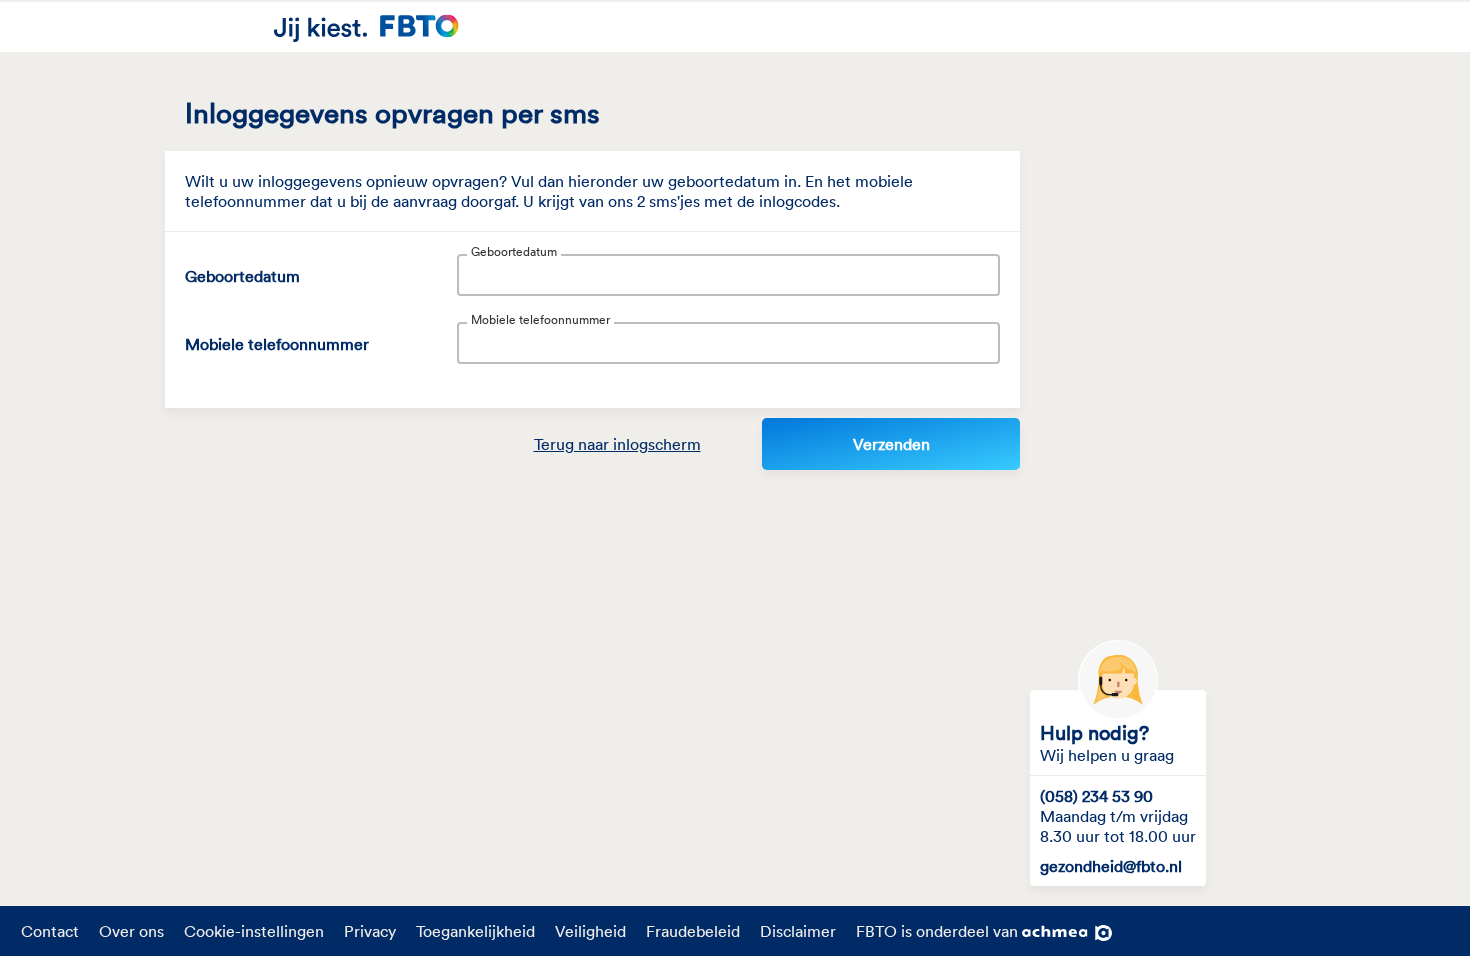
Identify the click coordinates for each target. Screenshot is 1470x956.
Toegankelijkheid (475, 931)
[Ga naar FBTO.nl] (367, 27)
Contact (50, 931)
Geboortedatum (242, 276)
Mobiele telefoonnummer (277, 344)
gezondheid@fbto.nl (1111, 866)
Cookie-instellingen (254, 931)
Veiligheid (590, 931)
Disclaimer (798, 931)
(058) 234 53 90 (1096, 796)
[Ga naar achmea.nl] (1067, 935)
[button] (617, 444)
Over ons (131, 931)
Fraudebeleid (693, 931)
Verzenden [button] (891, 444)
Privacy (370, 931)
